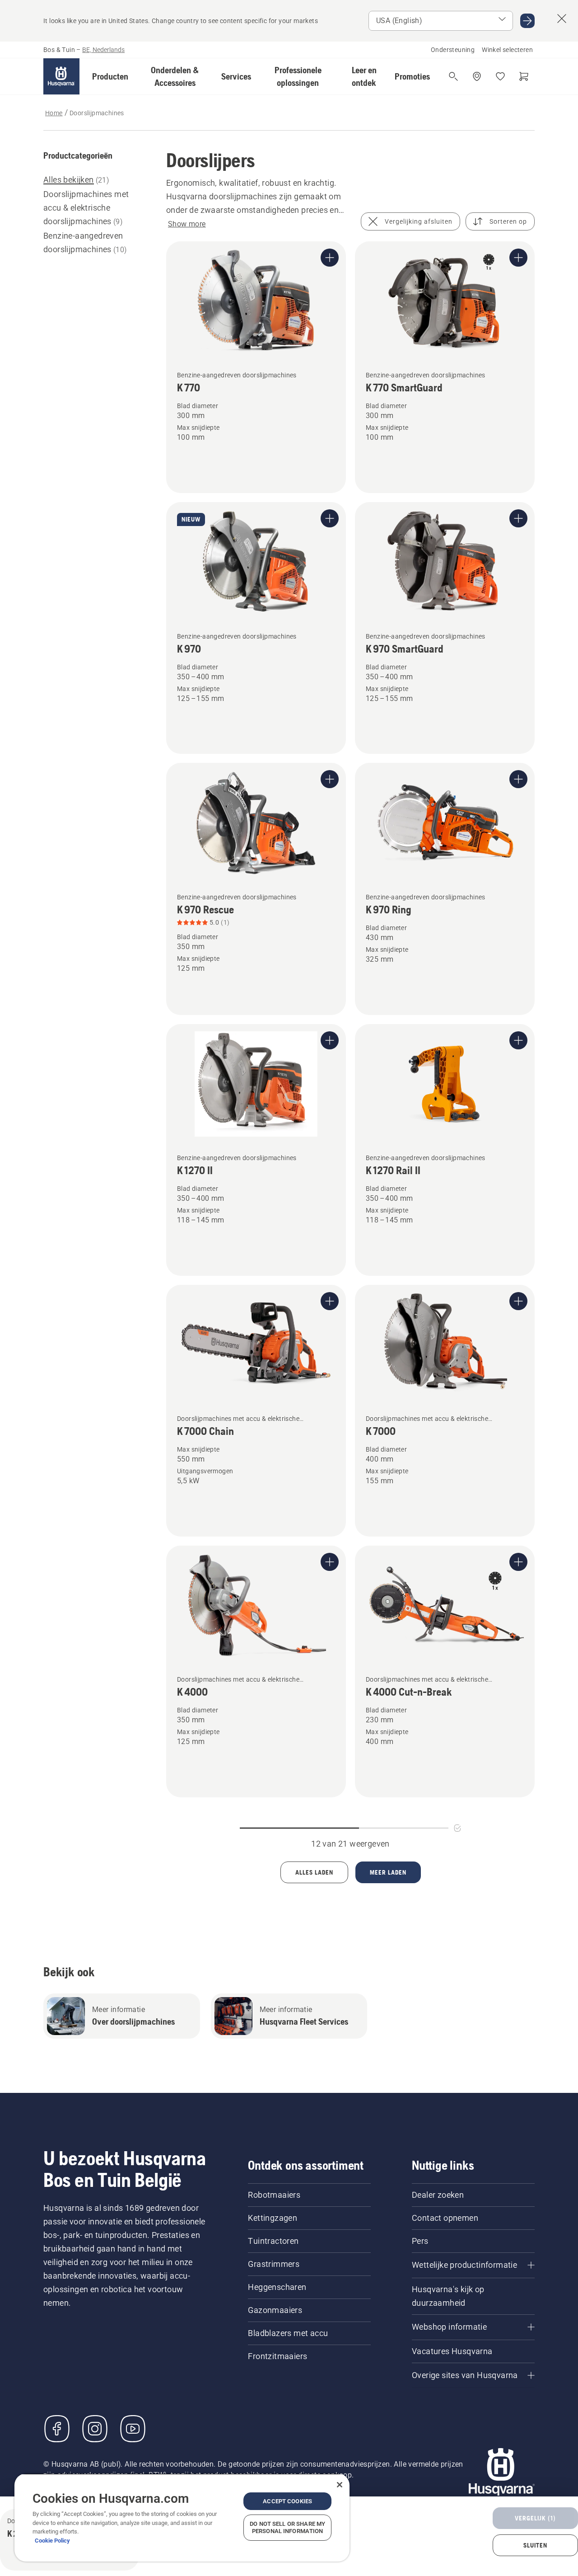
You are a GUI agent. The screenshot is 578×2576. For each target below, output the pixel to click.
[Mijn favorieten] (500, 76)
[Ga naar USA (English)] (527, 21)
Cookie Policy (52, 2541)
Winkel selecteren (507, 50)
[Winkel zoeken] (477, 76)
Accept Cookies (287, 2501)
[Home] (61, 76)
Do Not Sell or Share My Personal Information (287, 2527)
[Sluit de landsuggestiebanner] (562, 19)
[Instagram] (95, 2429)
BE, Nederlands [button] (103, 50)
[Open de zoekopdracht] (453, 76)
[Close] (340, 2485)
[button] (110, 76)
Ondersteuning (453, 50)
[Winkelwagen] (524, 76)
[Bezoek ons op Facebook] (57, 2429)
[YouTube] (133, 2429)
